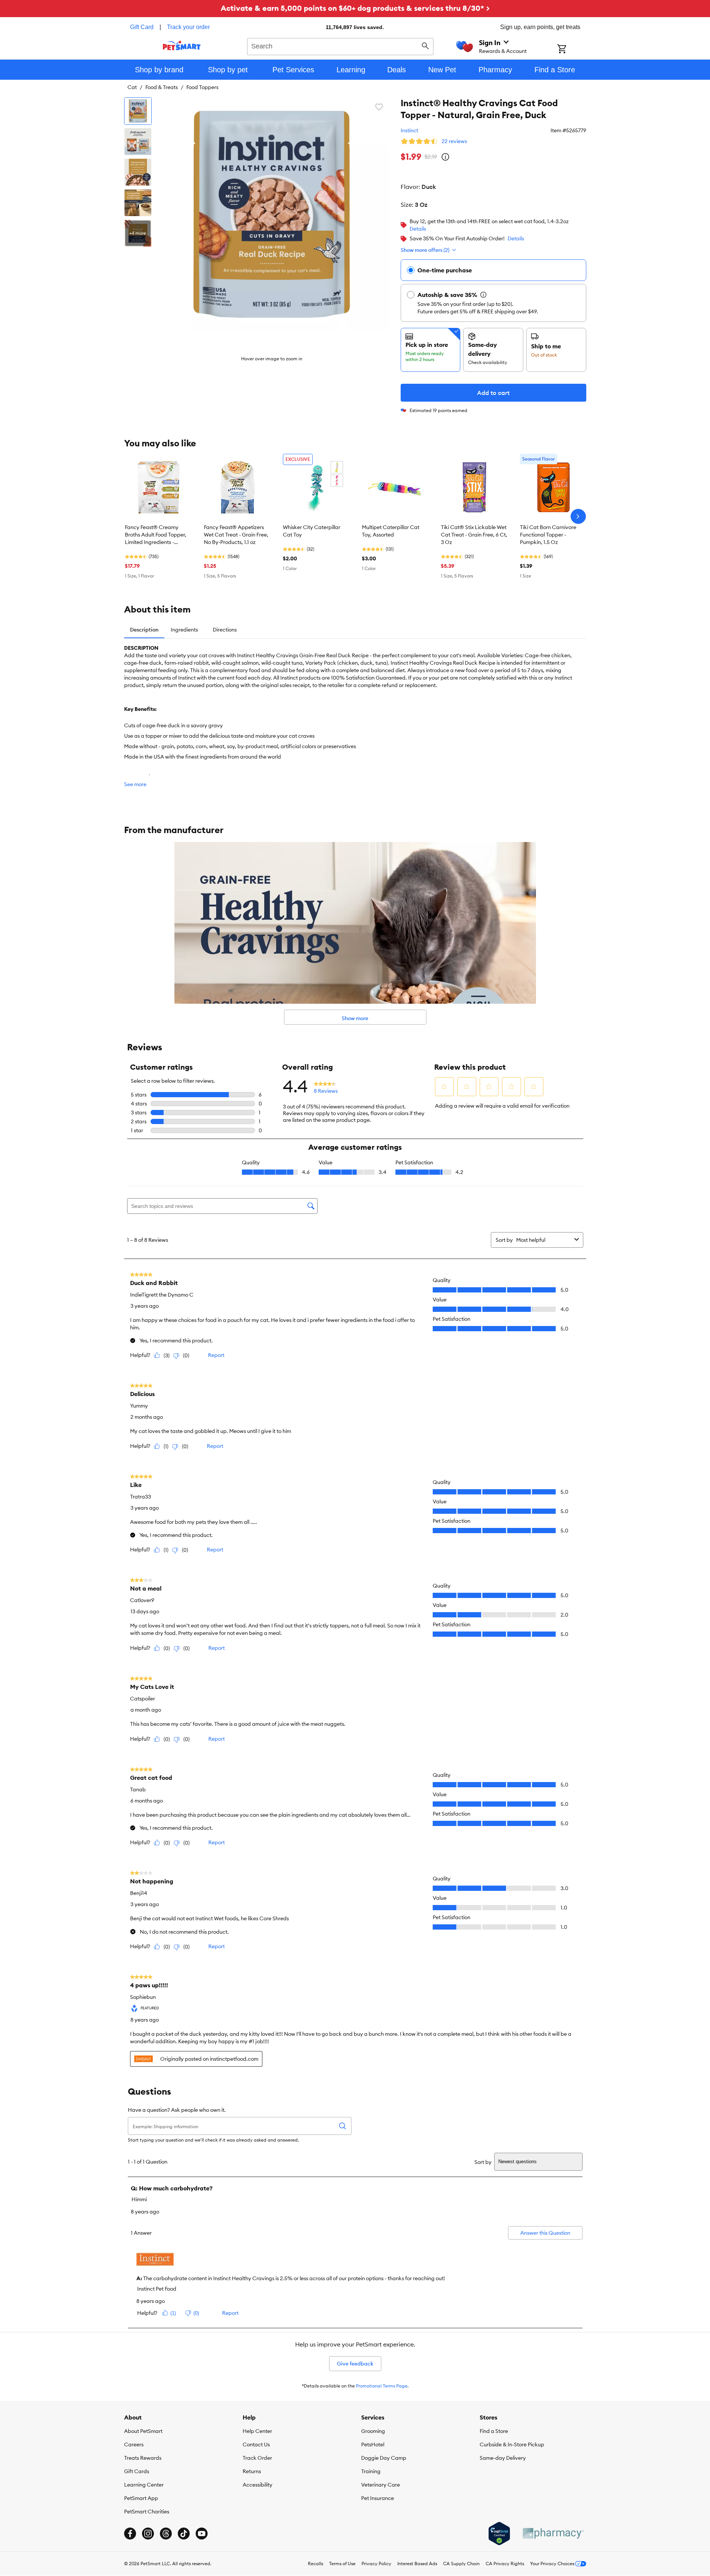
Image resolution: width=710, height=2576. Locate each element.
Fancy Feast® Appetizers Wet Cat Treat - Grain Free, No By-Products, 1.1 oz (236, 535)
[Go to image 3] (138, 172)
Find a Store (494, 2431)
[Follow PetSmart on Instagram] (148, 2534)
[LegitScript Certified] (499, 2534)
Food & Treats (162, 87)
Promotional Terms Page (382, 2386)
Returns (252, 2471)
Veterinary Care (381, 2485)
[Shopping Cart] (572, 50)
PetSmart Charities (147, 2512)
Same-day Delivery (503, 2458)
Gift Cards (137, 2471)
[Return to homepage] (182, 45)
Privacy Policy (376, 2564)
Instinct (409, 130)
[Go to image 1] (138, 111)
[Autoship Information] (483, 295)
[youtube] (202, 2534)
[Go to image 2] (138, 142)
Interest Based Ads (417, 2564)
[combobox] (340, 45)
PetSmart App (141, 2498)
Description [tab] (144, 630)
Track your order (188, 27)
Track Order (257, 2458)
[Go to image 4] (138, 203)
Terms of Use (342, 2564)
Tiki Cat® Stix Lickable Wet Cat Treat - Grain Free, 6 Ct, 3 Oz (474, 535)
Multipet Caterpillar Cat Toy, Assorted (391, 531)
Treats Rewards (143, 2458)
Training (371, 2471)
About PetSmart (143, 2431)
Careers (134, 2444)
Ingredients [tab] (184, 630)
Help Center (257, 2431)
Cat (132, 87)
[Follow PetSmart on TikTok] (184, 2534)
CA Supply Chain (461, 2564)
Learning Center (144, 2485)
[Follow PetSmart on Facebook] (130, 2534)
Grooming (373, 2431)
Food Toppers (202, 87)
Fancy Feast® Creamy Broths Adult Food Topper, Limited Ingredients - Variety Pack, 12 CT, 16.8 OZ (158, 535)
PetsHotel (373, 2444)
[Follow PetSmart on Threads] (166, 2534)
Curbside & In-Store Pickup (512, 2444)
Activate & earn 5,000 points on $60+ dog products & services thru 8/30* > (355, 8)
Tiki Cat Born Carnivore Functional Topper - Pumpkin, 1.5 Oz (548, 535)
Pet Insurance (378, 2498)
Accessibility (258, 2485)
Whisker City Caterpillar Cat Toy (312, 531)
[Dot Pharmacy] (553, 2533)
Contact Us (256, 2444)
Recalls (315, 2564)
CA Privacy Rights (505, 2564)
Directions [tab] (225, 630)
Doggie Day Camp (384, 2458)
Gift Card (142, 27)
